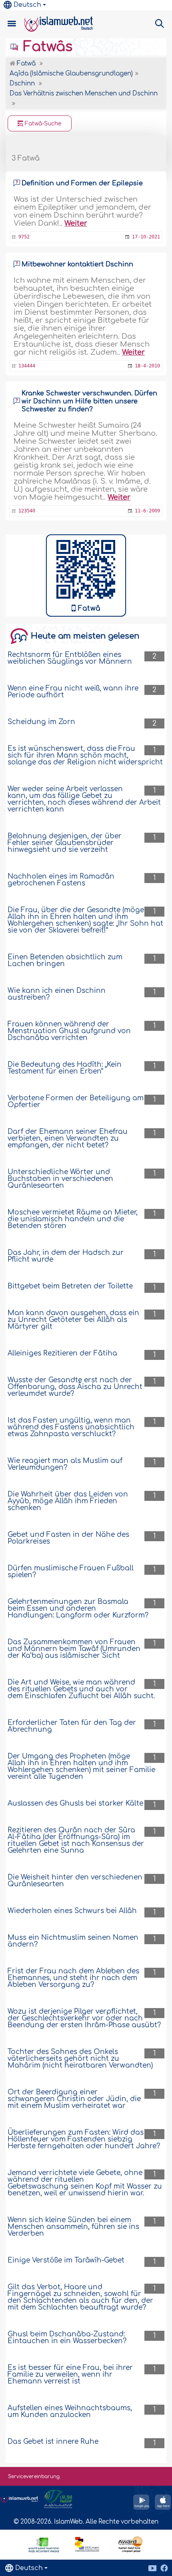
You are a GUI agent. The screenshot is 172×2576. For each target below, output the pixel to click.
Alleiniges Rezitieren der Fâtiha (62, 1353)
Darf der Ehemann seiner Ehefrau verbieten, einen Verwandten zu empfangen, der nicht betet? (68, 1138)
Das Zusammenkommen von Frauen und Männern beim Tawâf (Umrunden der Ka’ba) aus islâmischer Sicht (74, 1649)
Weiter (76, 223)
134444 (27, 366)
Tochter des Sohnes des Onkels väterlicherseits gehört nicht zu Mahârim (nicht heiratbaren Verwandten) (80, 2059)
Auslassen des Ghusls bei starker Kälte (75, 1803)
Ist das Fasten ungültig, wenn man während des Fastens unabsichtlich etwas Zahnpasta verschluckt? (71, 1427)
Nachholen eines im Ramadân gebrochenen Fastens (61, 880)
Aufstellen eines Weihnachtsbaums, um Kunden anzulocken (70, 2411)
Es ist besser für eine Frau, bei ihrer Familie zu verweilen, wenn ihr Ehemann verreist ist (70, 2375)
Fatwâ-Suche (42, 124)
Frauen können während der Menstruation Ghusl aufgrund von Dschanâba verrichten (69, 1031)
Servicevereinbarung (34, 2477)
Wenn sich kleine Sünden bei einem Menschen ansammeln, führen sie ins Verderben (73, 2227)
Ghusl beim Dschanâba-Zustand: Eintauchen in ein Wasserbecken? (67, 2338)
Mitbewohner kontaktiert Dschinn (77, 264)
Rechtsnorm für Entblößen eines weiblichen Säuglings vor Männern (70, 658)
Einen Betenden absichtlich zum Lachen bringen (65, 961)
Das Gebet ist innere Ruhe (53, 2442)
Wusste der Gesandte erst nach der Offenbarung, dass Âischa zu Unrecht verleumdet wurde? (75, 1387)
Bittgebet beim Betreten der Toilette (70, 1286)
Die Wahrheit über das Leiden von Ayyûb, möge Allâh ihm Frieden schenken (68, 1501)
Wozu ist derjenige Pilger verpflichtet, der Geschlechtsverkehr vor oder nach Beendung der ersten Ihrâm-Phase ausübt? (84, 2018)
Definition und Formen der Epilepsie (82, 183)
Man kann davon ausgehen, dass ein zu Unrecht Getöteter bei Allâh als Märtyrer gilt (73, 1320)
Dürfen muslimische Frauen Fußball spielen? (71, 1572)
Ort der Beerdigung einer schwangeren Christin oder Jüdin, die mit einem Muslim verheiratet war (74, 2099)
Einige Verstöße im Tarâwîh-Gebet (66, 2260)
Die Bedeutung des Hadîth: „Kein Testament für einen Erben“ (65, 1068)
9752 (24, 237)
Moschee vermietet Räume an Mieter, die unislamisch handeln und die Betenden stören (73, 1219)
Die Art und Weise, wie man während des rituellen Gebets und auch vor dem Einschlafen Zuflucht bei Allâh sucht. (81, 1689)
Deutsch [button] (27, 5)
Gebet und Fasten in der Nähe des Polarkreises (68, 1538)
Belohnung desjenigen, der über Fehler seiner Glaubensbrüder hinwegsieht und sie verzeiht (65, 843)
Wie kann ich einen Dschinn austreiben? (57, 994)
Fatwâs (46, 47)
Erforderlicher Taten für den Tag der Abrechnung (72, 1726)
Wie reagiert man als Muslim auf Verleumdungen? (65, 1464)
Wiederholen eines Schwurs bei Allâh (72, 1911)
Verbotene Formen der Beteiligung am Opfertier (76, 1101)
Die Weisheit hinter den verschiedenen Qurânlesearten (75, 1881)
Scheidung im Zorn (41, 722)
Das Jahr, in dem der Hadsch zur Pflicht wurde (66, 1256)
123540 (27, 511)
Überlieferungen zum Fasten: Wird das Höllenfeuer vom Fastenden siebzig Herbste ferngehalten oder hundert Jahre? (84, 2139)
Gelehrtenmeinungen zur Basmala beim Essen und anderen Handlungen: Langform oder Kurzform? (78, 1609)
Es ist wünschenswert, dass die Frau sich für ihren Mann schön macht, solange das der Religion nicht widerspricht (85, 755)
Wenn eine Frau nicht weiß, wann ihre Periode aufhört (73, 692)
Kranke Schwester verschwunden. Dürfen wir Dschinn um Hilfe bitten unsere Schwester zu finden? (89, 401)
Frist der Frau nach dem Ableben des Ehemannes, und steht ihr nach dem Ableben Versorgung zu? (73, 1978)
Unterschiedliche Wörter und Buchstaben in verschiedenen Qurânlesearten (60, 1179)
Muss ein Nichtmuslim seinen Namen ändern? (73, 1941)
